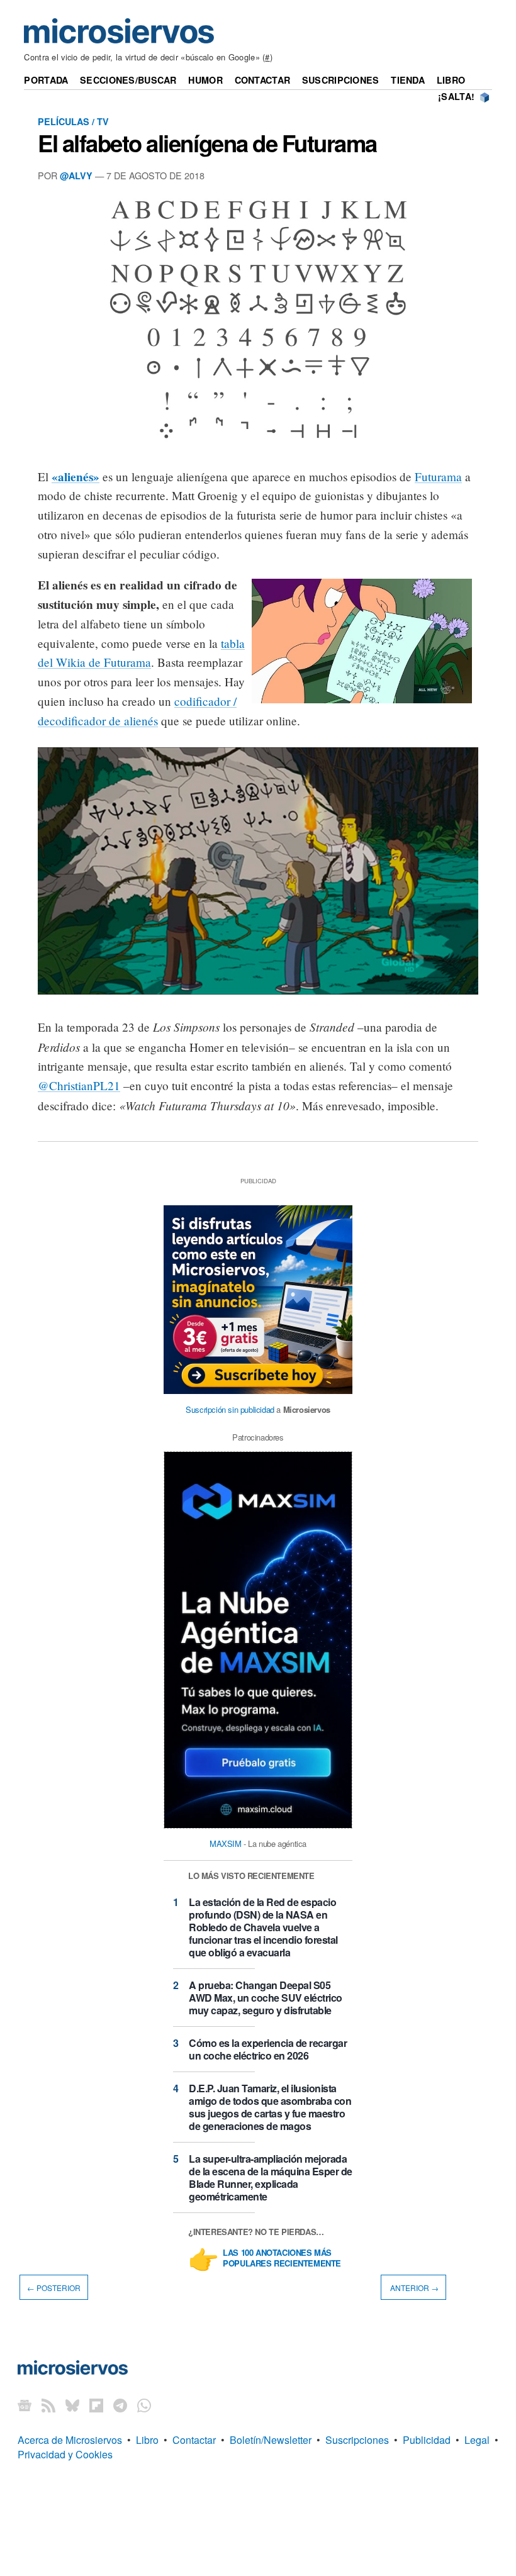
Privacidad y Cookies (65, 2454)
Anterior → (413, 2288)
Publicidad (427, 2440)
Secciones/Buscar (128, 80)
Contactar (263, 80)
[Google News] (25, 2405)
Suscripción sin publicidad (230, 1409)
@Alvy (76, 176)
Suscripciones (341, 80)
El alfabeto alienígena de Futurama (207, 143)
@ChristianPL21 (79, 1085)
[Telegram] (120, 2405)
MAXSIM (226, 1843)
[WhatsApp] (144, 2405)
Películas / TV (73, 121)
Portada (46, 80)
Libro (451, 80)
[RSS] (48, 2405)
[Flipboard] (96, 2405)
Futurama (438, 477)
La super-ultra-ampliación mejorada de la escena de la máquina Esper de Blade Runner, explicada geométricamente (271, 2177)
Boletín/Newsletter (271, 2440)
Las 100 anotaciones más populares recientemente (282, 2258)
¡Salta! (456, 96)
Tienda (408, 80)
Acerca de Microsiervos (70, 2440)
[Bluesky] (72, 2405)
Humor (205, 80)
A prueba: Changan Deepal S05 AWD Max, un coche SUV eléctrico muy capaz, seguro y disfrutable (266, 1998)
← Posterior (54, 2288)
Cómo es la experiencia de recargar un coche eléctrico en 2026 (268, 2049)
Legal (477, 2440)
